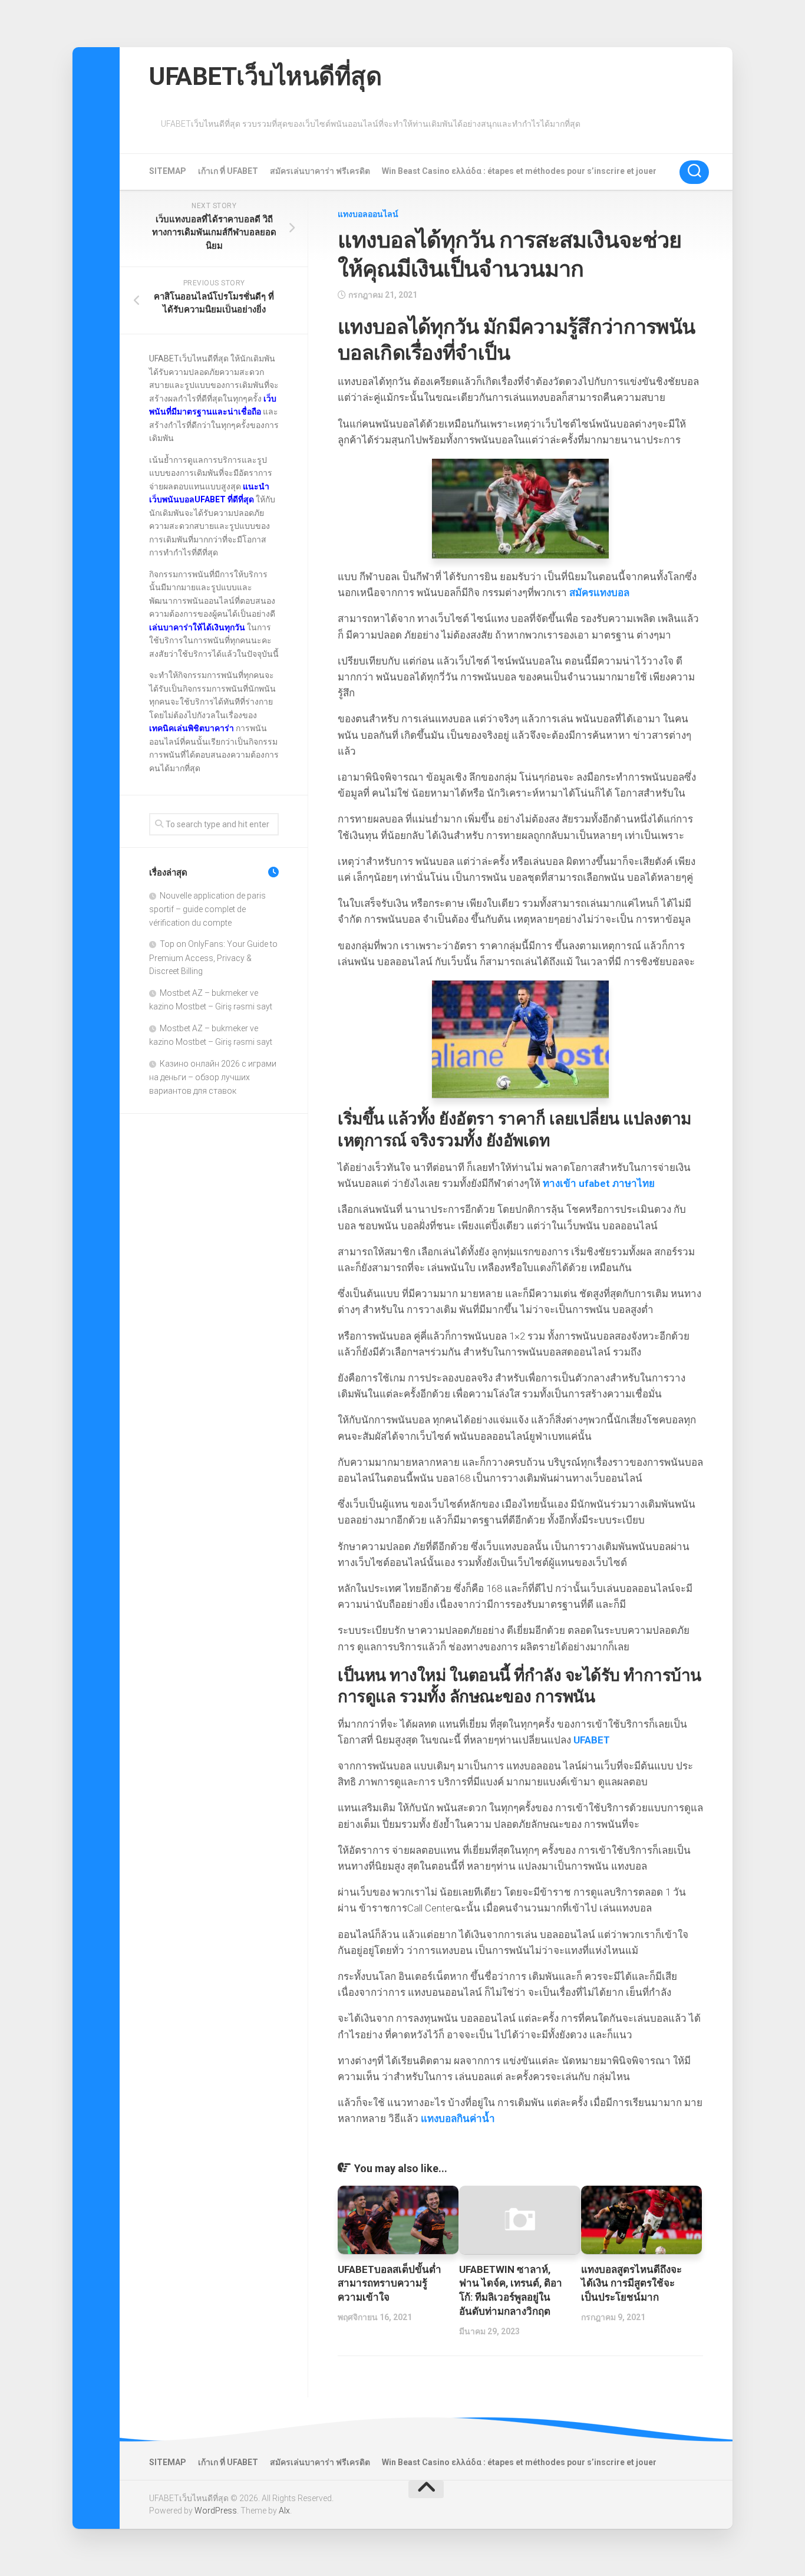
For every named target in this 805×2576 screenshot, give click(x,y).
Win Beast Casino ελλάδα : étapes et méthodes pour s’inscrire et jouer (519, 171)
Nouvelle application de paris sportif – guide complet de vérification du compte (207, 909)
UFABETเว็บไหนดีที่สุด (265, 76)
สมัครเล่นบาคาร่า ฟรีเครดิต (320, 171)
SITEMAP (168, 171)
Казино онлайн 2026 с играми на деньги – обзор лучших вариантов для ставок (213, 1077)
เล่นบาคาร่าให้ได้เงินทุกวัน (197, 627)
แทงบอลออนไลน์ (368, 214)
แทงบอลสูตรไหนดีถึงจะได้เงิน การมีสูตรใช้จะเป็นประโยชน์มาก (631, 2284)
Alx (284, 2511)
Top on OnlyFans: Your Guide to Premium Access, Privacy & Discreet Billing (213, 958)
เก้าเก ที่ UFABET (228, 171)
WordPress (216, 2511)
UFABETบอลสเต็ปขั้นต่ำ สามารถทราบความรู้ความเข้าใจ (390, 2284)
